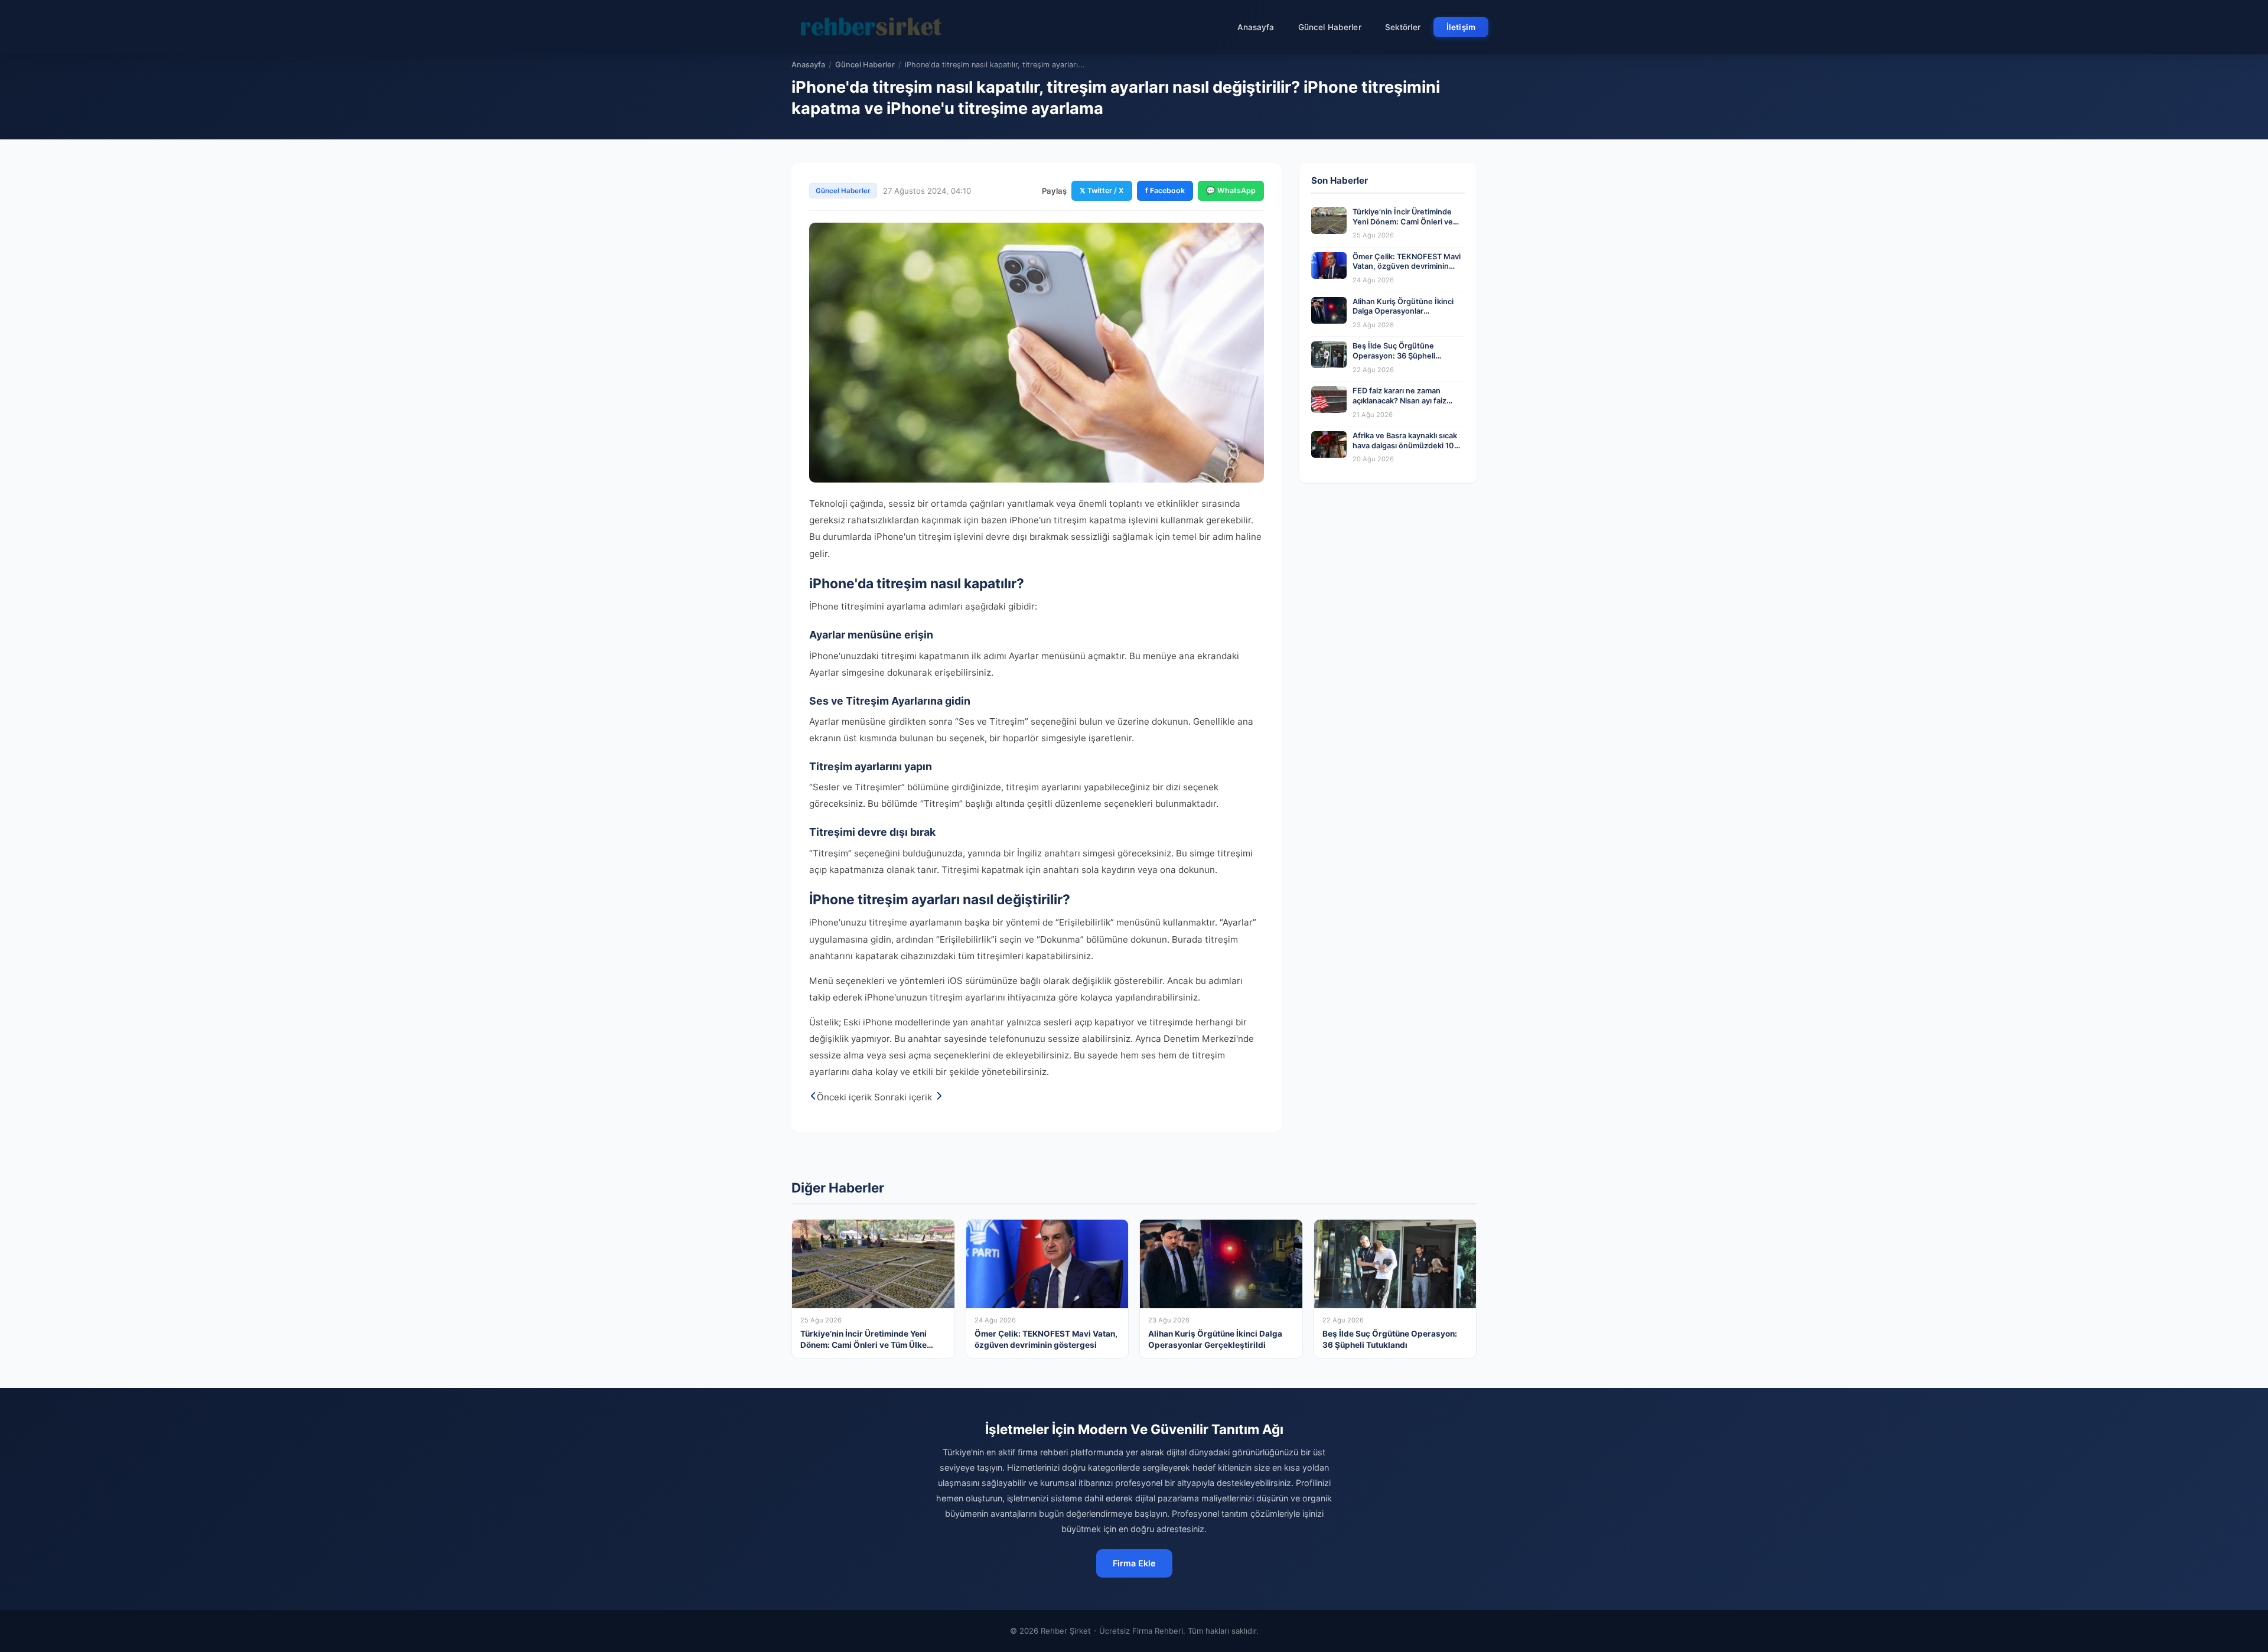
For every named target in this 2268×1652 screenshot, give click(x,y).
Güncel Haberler (1330, 27)
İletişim (1461, 27)
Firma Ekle (1134, 1563)
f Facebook (1165, 190)
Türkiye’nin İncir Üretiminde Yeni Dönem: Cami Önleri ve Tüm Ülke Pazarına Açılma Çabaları (1403, 227)
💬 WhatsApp (1231, 190)
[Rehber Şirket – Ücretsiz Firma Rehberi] (874, 27)
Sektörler (1403, 27)
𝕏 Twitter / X (1102, 190)
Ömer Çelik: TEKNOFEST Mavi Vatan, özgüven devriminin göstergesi (1407, 266)
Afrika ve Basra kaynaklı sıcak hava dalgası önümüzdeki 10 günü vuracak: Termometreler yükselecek (1406, 450)
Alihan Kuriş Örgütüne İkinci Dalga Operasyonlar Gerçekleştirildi (1403, 311)
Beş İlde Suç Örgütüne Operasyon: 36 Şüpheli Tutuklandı (1394, 356)
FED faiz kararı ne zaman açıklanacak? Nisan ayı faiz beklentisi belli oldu (1399, 400)
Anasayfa (1256, 27)
